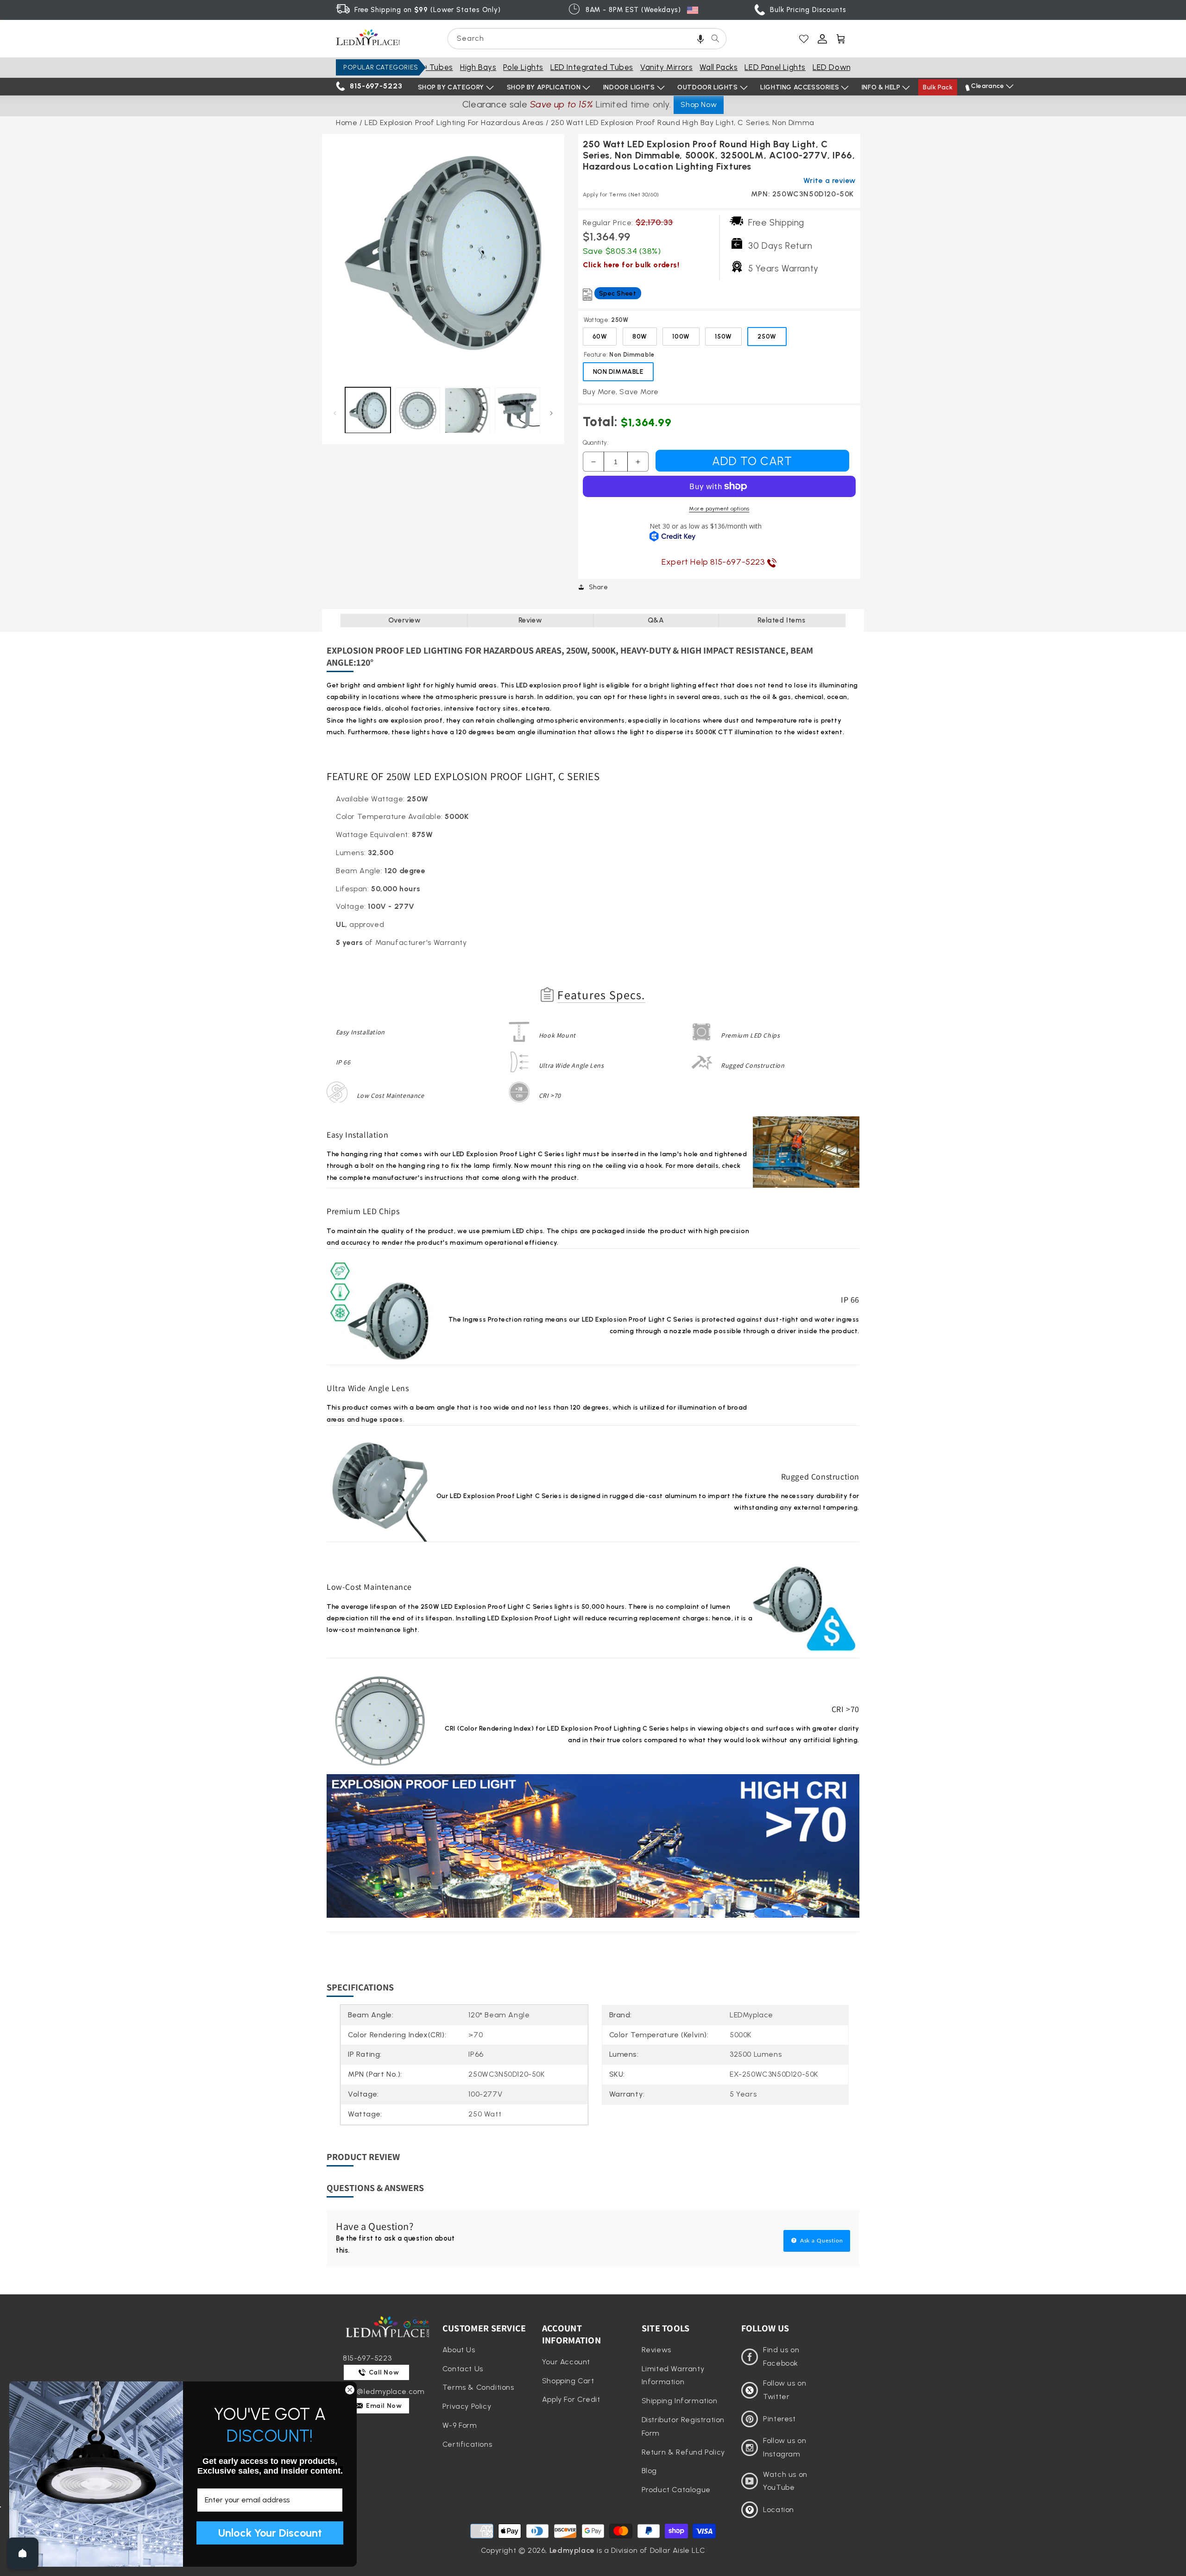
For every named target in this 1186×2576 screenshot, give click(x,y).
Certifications (467, 2444)
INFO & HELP (881, 87)
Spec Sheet (618, 293)
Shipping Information (680, 2401)
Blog (649, 2471)
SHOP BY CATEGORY (451, 87)
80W (640, 337)
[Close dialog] (350, 2390)
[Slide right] (552, 413)
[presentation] (443, 255)
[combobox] (587, 39)
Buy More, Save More (621, 392)
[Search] (715, 38)
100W (681, 337)
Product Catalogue (676, 2490)
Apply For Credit (571, 2399)
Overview (405, 620)
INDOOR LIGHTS (629, 87)
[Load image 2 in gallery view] (418, 410)
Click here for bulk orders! (631, 265)
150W (723, 337)
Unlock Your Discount (270, 2533)
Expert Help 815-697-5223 (714, 562)
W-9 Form (460, 2425)
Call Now (383, 2372)
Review (530, 620)
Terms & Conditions (478, 2387)
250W (767, 337)
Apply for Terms (621, 195)
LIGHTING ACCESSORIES (800, 87)
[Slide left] (335, 413)
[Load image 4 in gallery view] (517, 410)
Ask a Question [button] (821, 2241)
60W (600, 337)
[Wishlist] (804, 39)
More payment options (719, 509)
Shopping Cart (568, 2381)
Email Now (383, 2406)
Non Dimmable (618, 372)
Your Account (566, 2362)
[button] (700, 39)
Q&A (656, 620)
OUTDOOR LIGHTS (707, 87)
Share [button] (599, 587)
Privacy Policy (467, 2406)
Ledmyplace (572, 2550)
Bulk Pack (938, 87)
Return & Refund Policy (683, 2452)
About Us (459, 2350)
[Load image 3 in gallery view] (467, 410)
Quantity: (596, 443)
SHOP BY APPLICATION (544, 87)
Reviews (656, 2350)
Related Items (781, 620)
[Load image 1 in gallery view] (368, 410)
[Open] (23, 2553)
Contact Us (463, 2369)
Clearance (987, 86)
